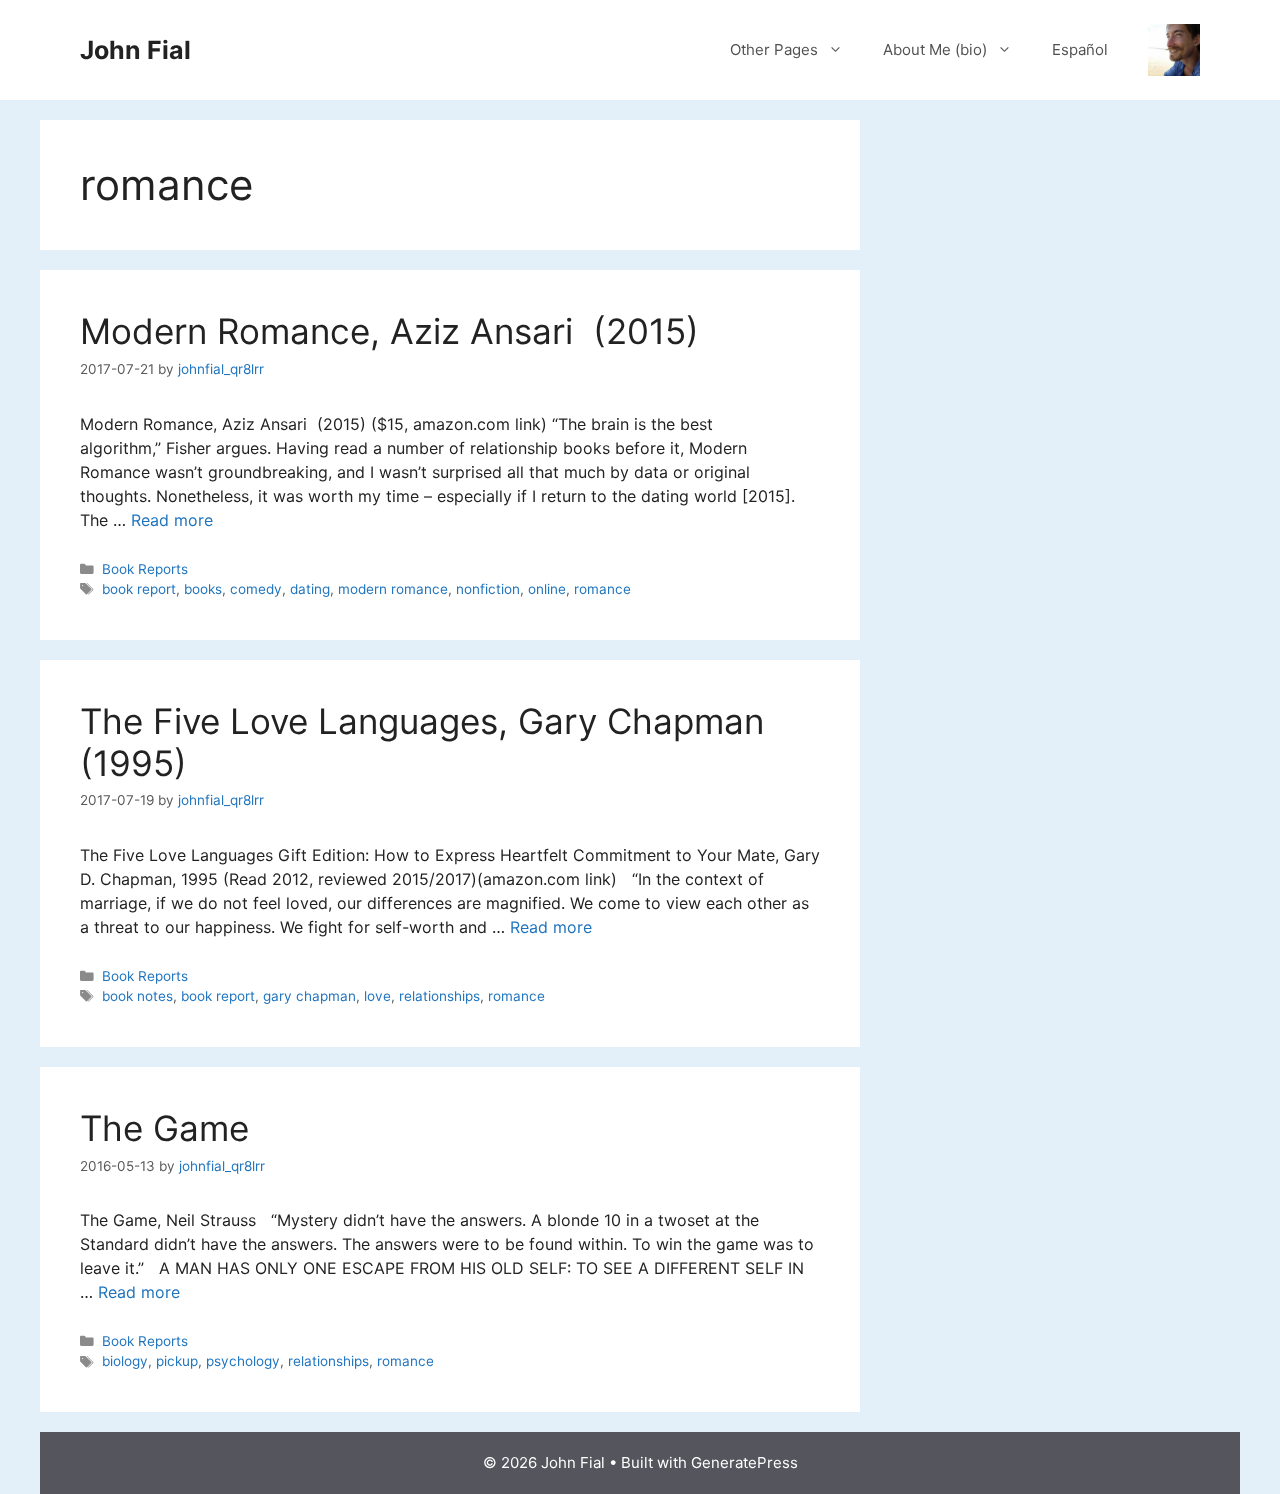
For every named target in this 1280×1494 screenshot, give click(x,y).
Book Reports (145, 569)
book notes (137, 996)
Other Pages (774, 49)
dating (310, 589)
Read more (172, 520)
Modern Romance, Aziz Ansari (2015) (389, 331)
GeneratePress (744, 1462)
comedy (256, 589)
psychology (243, 1361)
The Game (164, 1128)
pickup (177, 1361)
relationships (439, 996)
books (203, 589)
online (547, 589)
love (377, 996)
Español (1080, 49)
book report (139, 589)
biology (125, 1361)
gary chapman (309, 996)
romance (602, 589)
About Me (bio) (935, 49)
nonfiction (488, 589)
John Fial (135, 50)
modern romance (393, 589)
